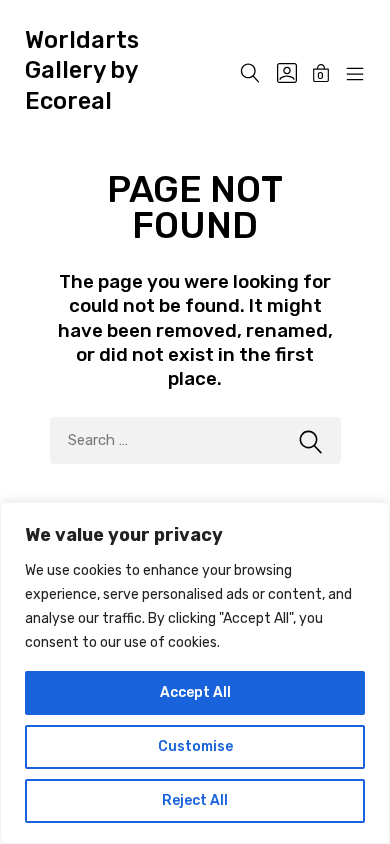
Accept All (195, 692)
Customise (195, 746)
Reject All (195, 800)
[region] (195, 673)
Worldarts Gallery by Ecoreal (82, 70)
